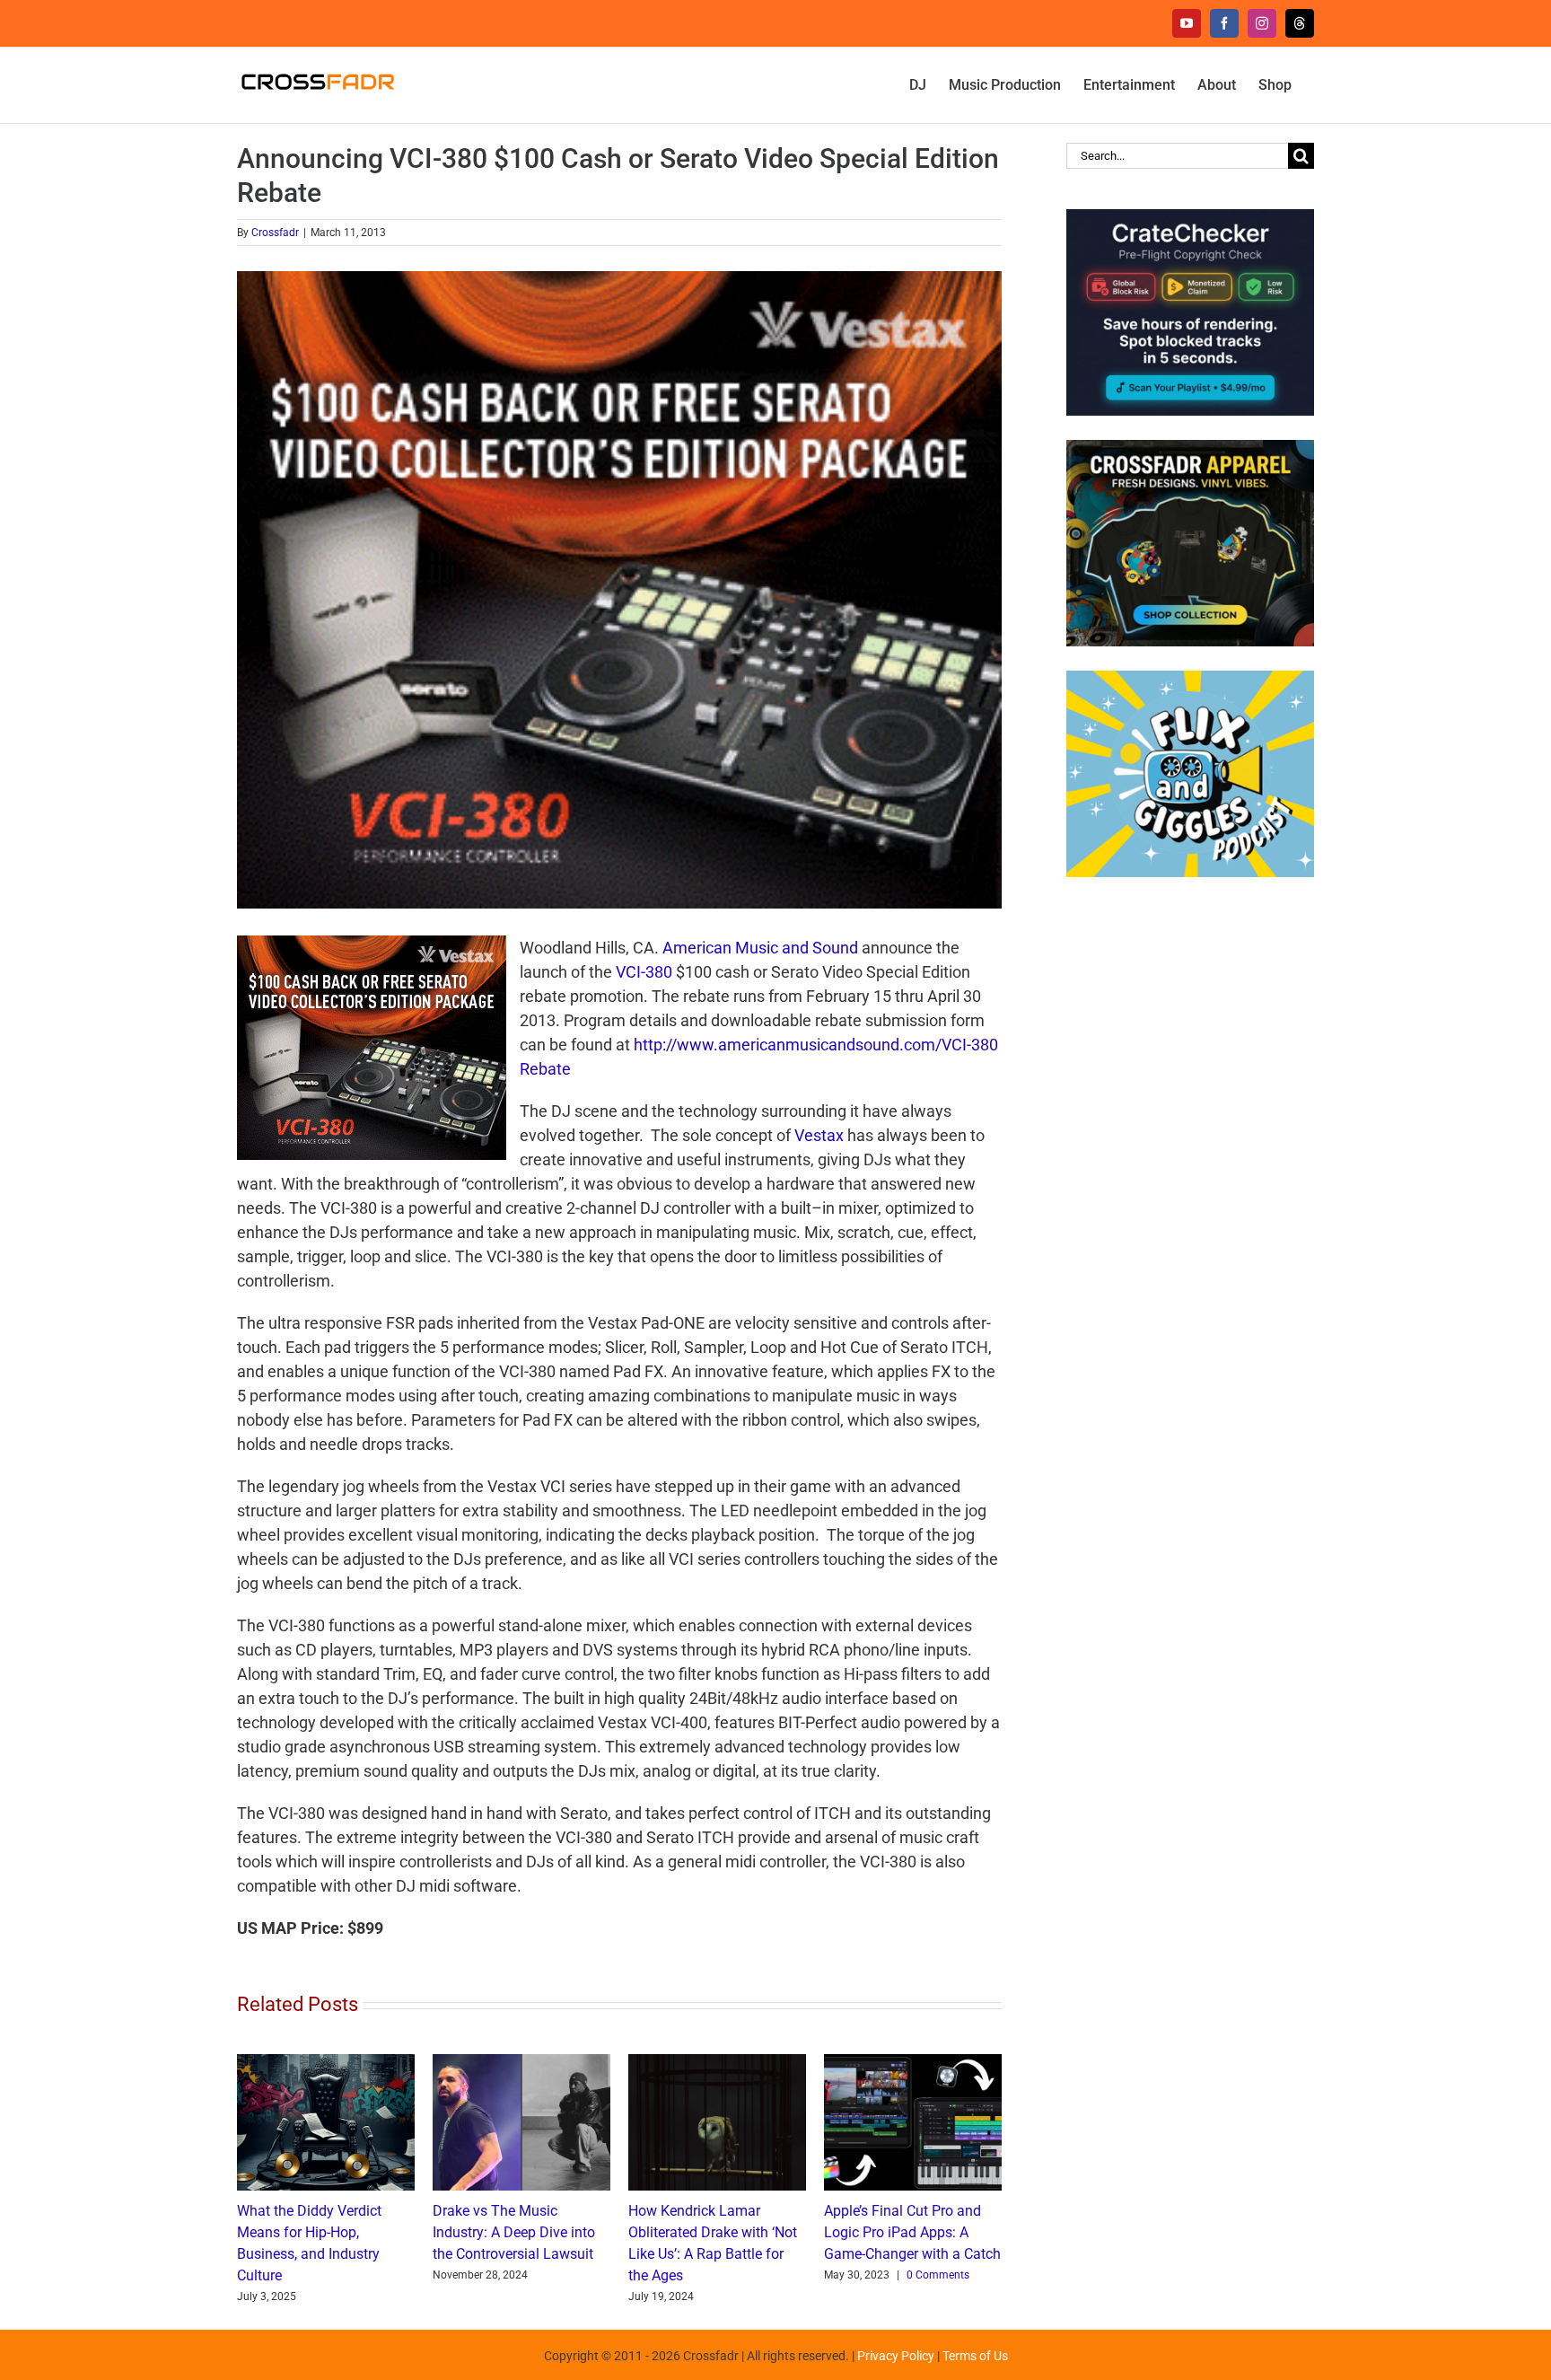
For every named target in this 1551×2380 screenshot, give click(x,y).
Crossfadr (275, 233)
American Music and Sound (760, 948)
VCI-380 (644, 972)
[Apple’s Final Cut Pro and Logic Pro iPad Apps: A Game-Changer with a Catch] (913, 2064)
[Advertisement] (1190, 1187)
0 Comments (938, 2275)
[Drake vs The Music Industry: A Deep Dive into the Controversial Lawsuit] (521, 2064)
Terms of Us (975, 2356)
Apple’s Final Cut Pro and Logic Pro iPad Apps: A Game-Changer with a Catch (912, 2232)
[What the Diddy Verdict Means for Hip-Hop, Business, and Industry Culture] (326, 2064)
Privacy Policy (896, 2356)
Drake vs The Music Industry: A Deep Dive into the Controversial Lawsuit (514, 2232)
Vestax (819, 1135)
